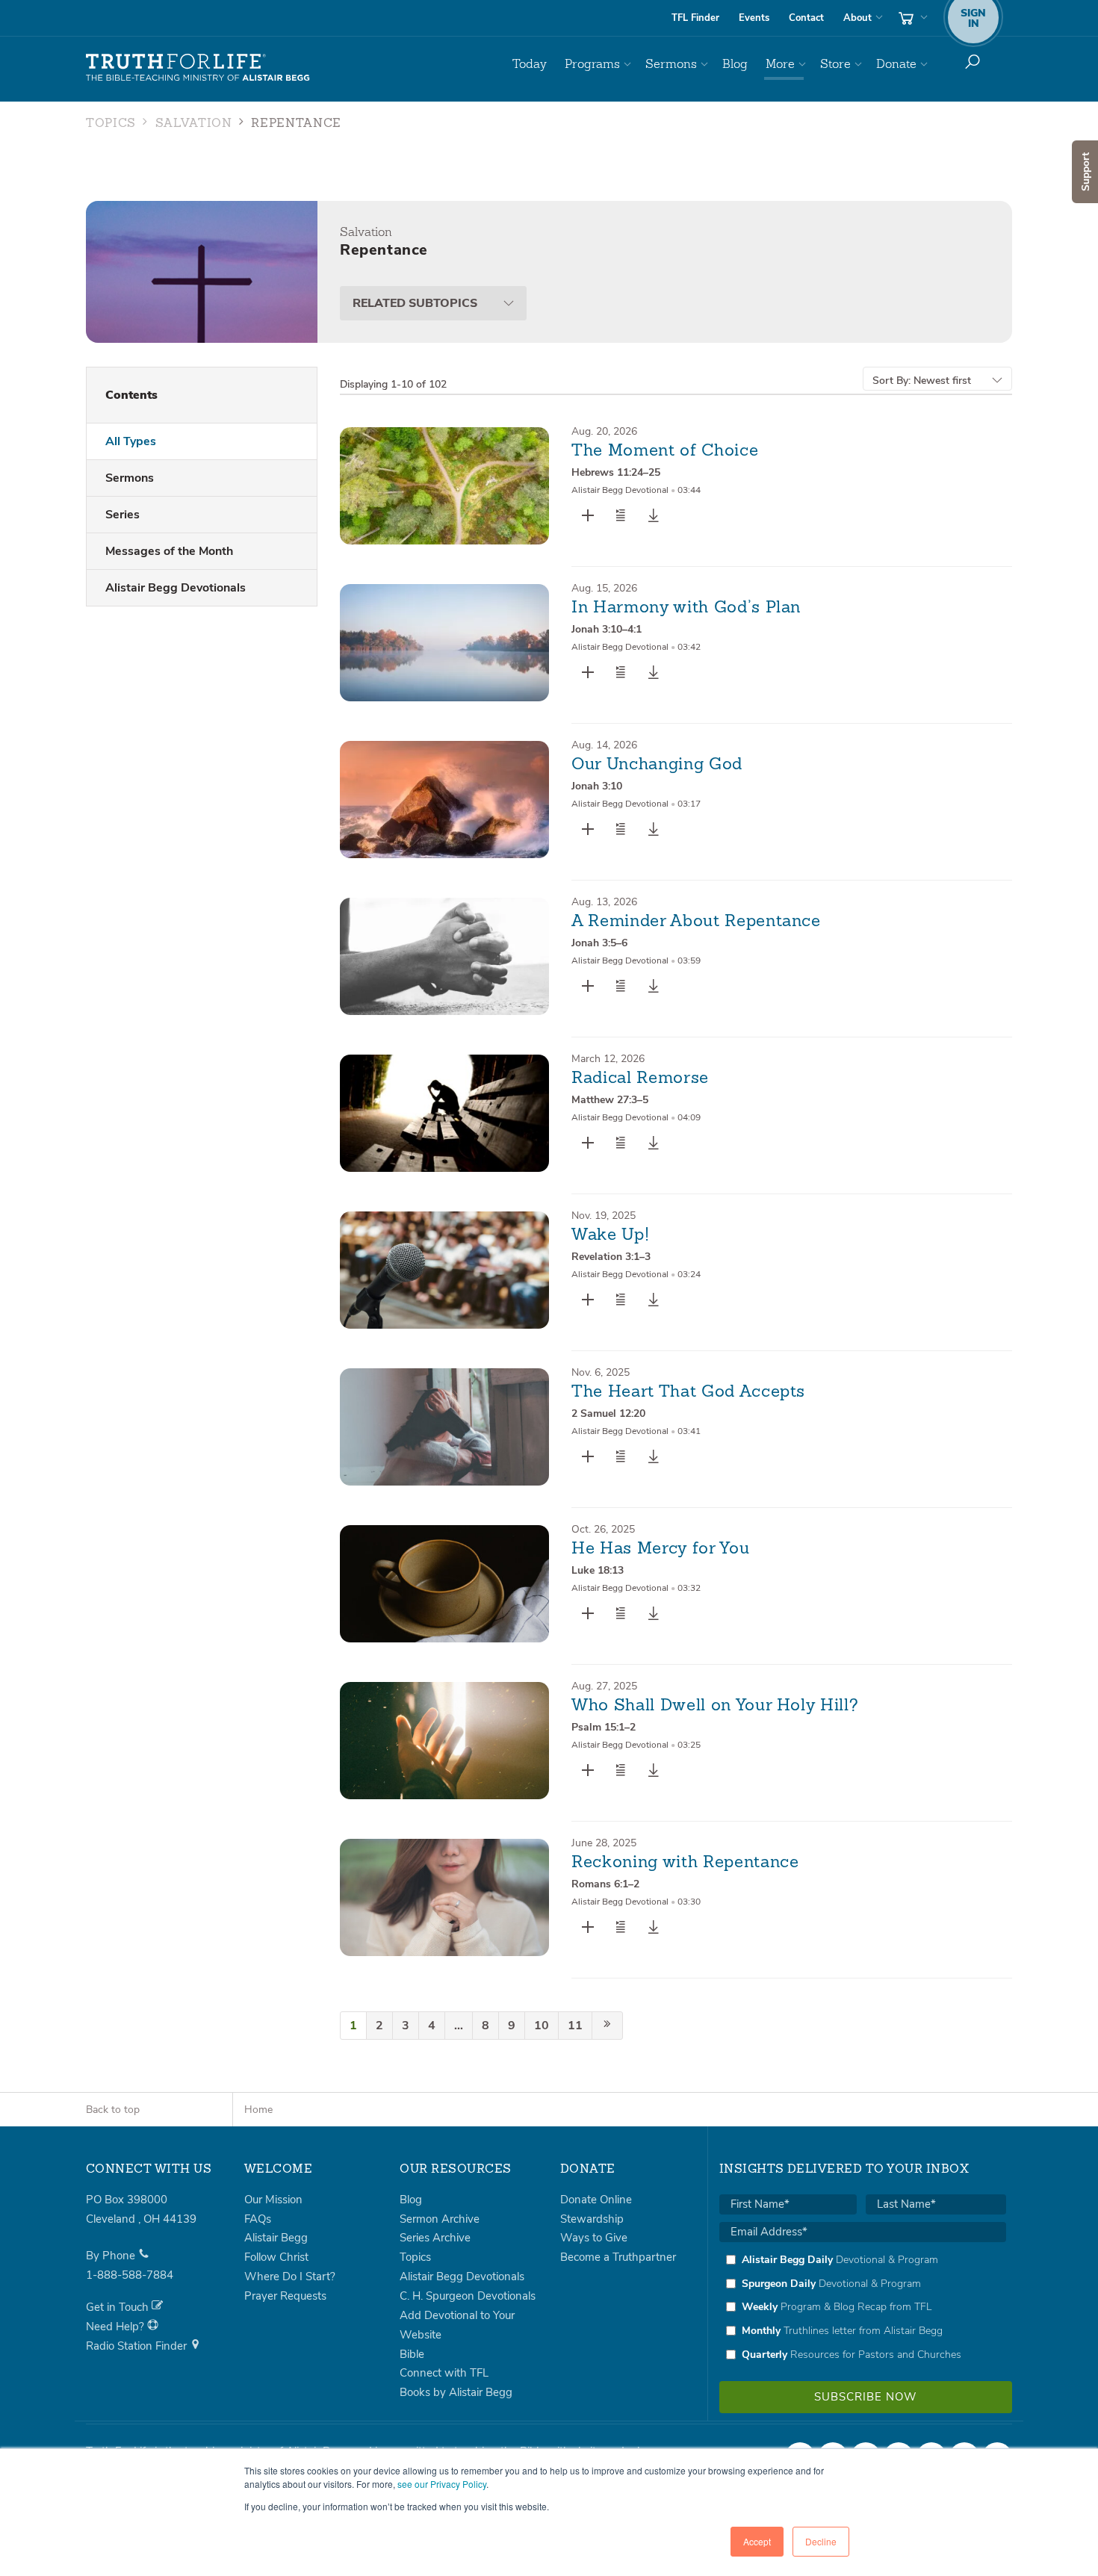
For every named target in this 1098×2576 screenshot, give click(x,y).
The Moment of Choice (665, 451)
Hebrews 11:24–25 (616, 472)
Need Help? (117, 2327)
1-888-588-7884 (130, 2275)
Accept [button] (757, 2541)
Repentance (296, 124)
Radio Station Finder (138, 2346)
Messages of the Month (169, 551)
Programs (592, 64)
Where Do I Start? (290, 2276)
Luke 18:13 (598, 1570)
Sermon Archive (440, 2219)
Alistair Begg (276, 2238)
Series (122, 515)
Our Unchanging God (657, 765)
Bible (412, 2354)
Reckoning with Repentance (685, 1863)
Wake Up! (610, 1235)
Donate (896, 64)
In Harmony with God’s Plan (686, 608)
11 (575, 2026)
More (780, 64)
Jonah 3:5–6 (599, 943)
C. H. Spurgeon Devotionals (468, 2296)
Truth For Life (198, 68)
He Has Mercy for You (660, 1549)
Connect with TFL (444, 2373)
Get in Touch (119, 2307)
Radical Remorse (640, 1078)
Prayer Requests (285, 2296)
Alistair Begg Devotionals (176, 588)
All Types (131, 441)
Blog (735, 64)
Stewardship (592, 2219)
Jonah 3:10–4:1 (607, 629)
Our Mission (273, 2200)
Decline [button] (821, 2541)
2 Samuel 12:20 (608, 1413)
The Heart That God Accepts (688, 1392)
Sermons (671, 64)
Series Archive (435, 2238)
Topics (111, 124)
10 (542, 2026)
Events (754, 18)
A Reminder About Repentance (696, 922)
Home (258, 2110)
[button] (621, 515)
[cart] (911, 18)
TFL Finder (695, 18)
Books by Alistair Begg (456, 2392)
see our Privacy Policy (442, 2484)
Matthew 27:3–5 (610, 1100)
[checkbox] (863, 2307)
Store (835, 64)
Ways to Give (594, 2238)
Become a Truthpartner (618, 2257)
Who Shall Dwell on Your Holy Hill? (715, 1706)
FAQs (258, 2219)
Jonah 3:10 (597, 786)
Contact (806, 18)
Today (530, 64)
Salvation (194, 124)
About (857, 18)
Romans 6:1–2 (605, 1884)
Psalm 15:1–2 (604, 1727)
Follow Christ (276, 2257)
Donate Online (596, 2200)
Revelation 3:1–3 (611, 1257)
